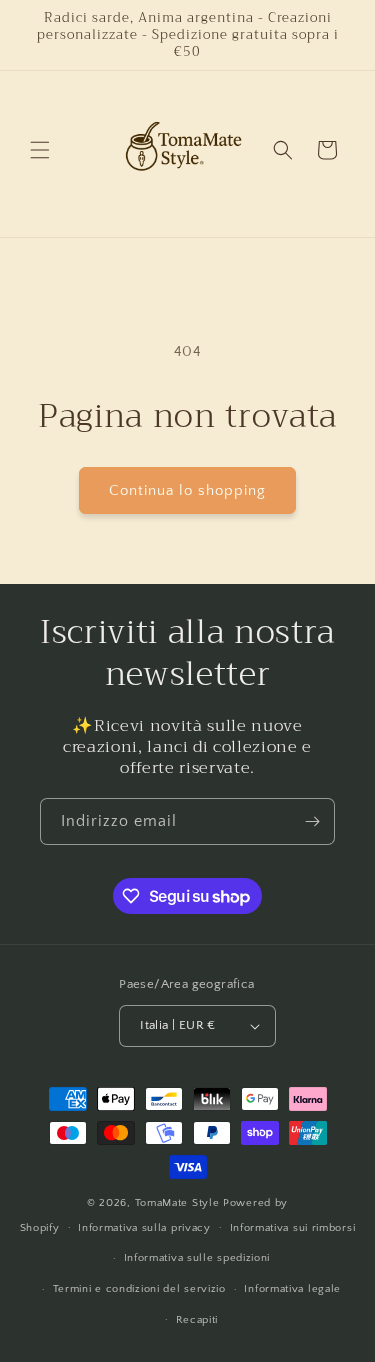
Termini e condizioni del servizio (139, 1289)
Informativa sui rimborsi (293, 1228)
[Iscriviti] (312, 821)
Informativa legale (292, 1289)
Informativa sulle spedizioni (197, 1258)
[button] (40, 150)
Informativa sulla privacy (144, 1228)
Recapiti (197, 1320)
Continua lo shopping (187, 490)
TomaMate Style (179, 1203)
